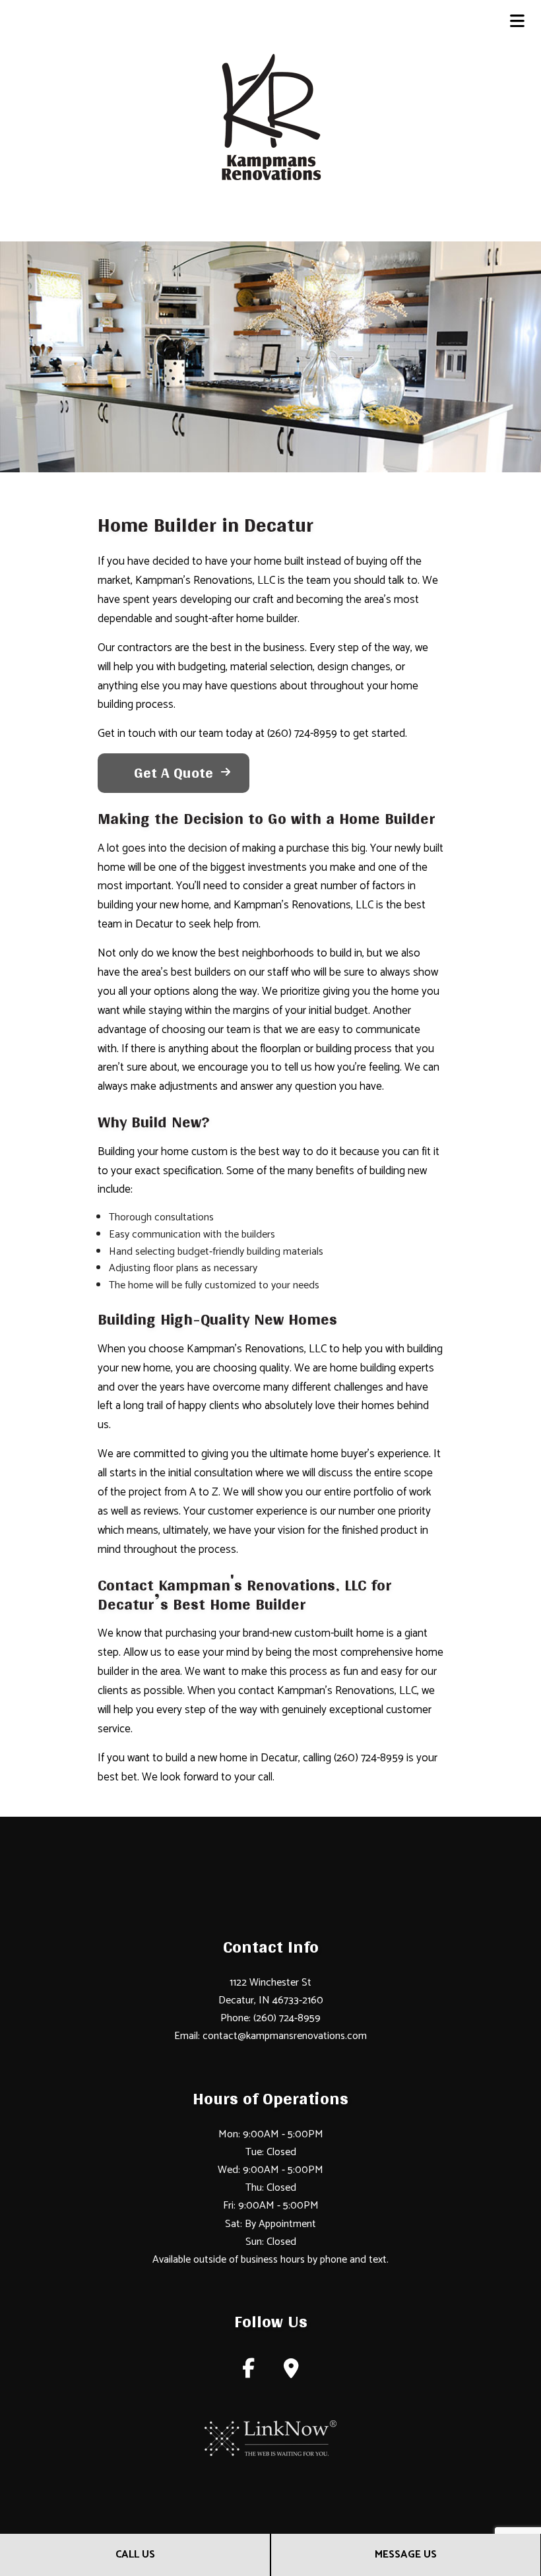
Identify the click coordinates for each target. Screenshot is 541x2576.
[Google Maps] (291, 2372)
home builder (267, 619)
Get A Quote (174, 773)
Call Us (135, 2555)
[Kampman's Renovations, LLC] (271, 117)
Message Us (406, 2555)
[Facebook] (248, 2372)
